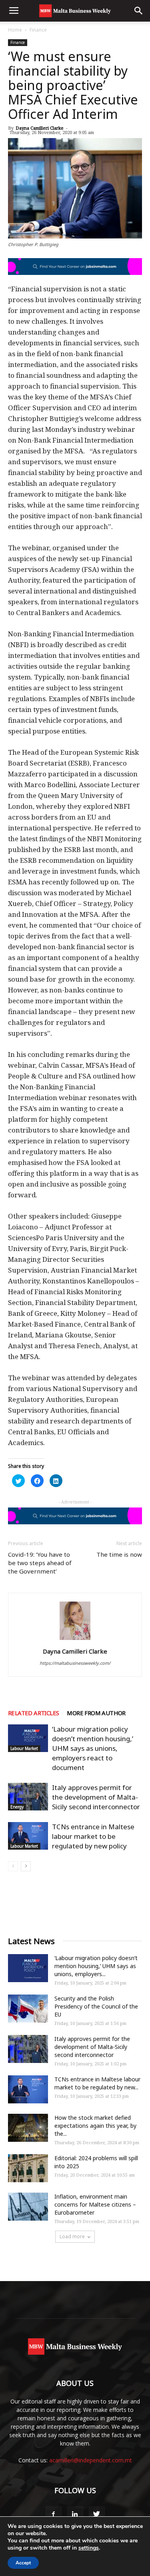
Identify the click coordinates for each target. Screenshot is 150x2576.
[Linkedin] (75, 2514)
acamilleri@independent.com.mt (91, 2460)
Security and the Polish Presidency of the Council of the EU (96, 2006)
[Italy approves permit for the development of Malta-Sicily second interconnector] (28, 1797)
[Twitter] (97, 2514)
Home (15, 30)
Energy (17, 1807)
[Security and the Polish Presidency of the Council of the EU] (28, 2009)
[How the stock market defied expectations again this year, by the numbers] (28, 2128)
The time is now (119, 1554)
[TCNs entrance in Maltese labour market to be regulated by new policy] (28, 1836)
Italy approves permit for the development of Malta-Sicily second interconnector (96, 1797)
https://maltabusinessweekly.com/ (75, 1663)
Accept (23, 2563)
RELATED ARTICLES (33, 1713)
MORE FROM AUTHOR (96, 1713)
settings (89, 2548)
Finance (38, 30)
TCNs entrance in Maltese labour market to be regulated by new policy (93, 1836)
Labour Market (24, 1748)
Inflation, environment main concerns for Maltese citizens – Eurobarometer (95, 2204)
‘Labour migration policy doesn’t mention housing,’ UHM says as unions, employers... (96, 1966)
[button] (139, 11)
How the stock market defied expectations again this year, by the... (95, 2126)
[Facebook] (54, 2514)
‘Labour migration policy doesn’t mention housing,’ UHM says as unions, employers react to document (93, 1748)
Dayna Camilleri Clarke (40, 128)
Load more (72, 2236)
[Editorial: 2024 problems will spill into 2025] (28, 2168)
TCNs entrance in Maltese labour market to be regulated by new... (97, 2083)
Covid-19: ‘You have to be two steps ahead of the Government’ (40, 1563)
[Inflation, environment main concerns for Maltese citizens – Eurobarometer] (28, 2207)
